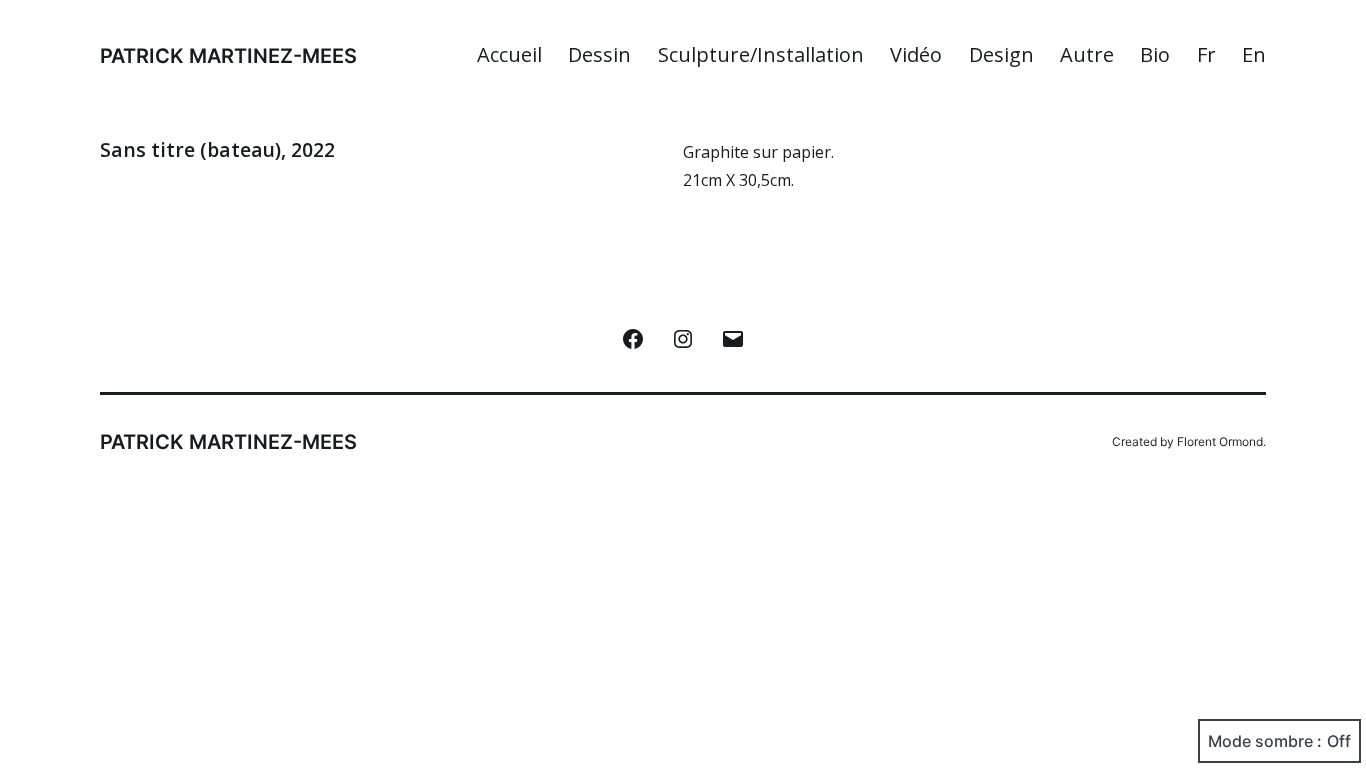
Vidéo (916, 54)
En (1254, 54)
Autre (1087, 54)
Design (1001, 54)
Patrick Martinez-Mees (228, 56)
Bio (1155, 54)
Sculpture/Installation (761, 54)
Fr (1206, 54)
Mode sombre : (1265, 741)
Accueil (509, 54)
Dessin (599, 54)
